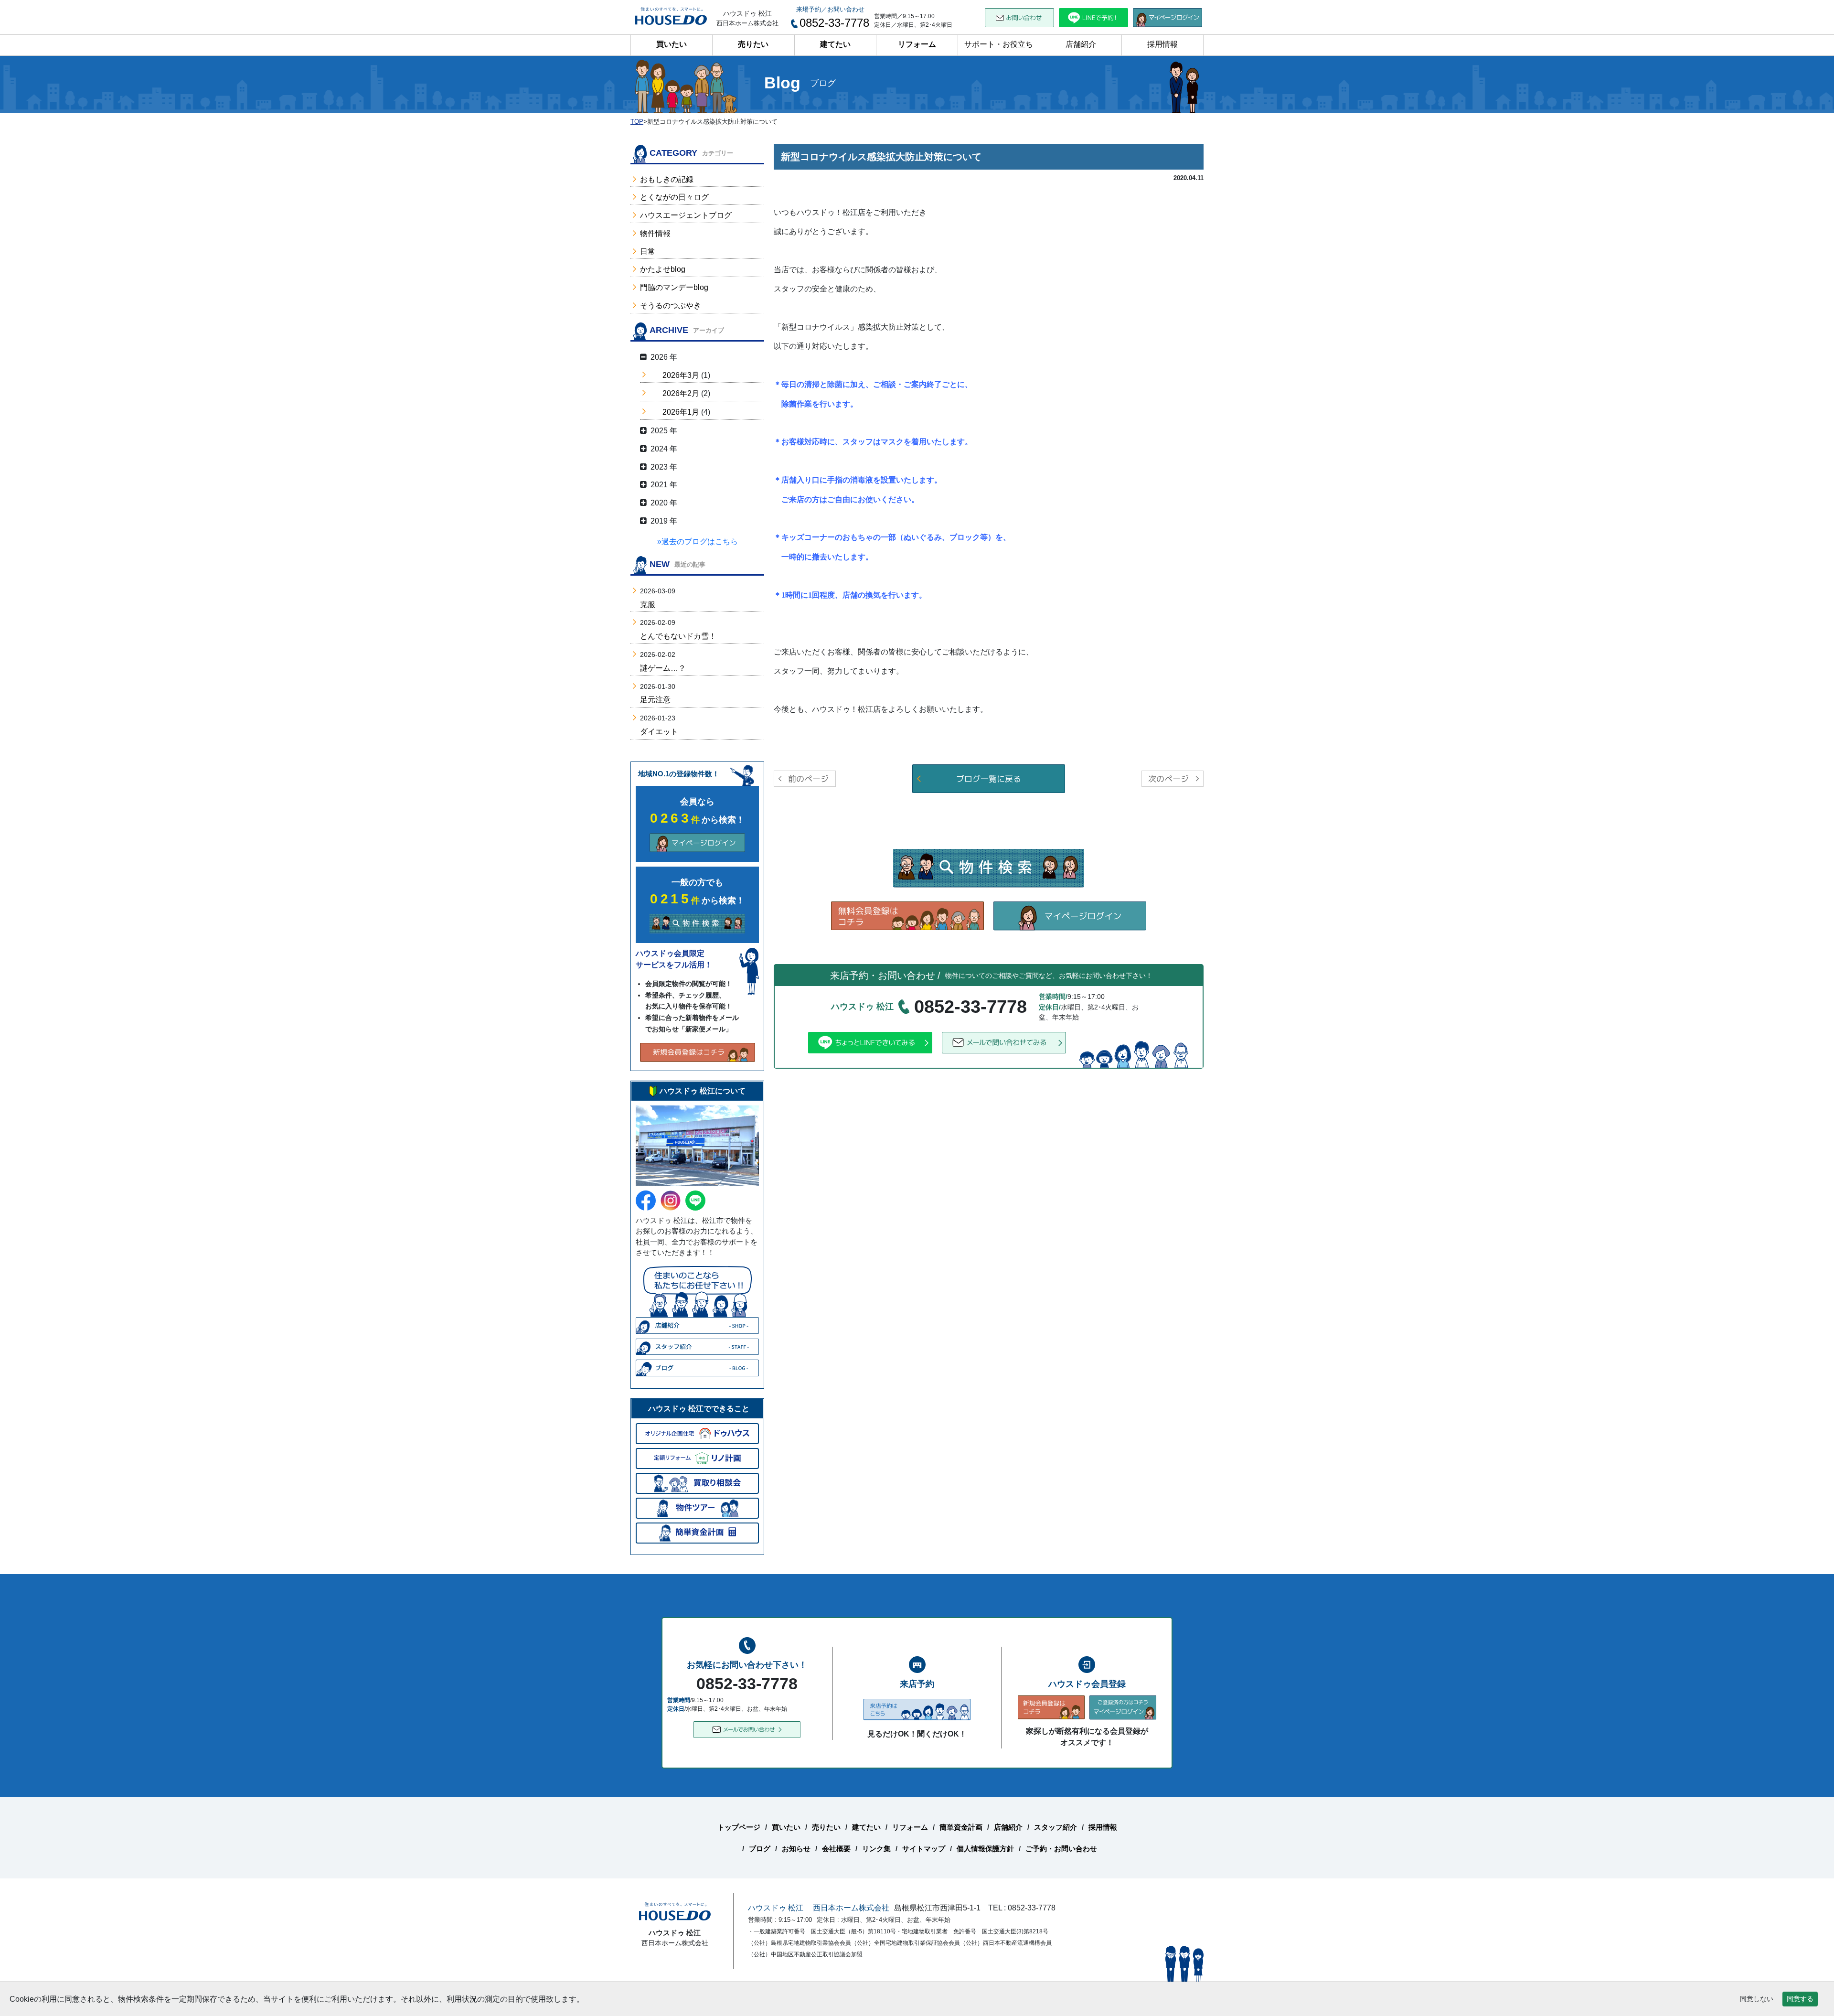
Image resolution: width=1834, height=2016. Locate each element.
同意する (1800, 1999)
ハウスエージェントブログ (686, 215)
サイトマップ (924, 1849)
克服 (648, 605)
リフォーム (917, 44)
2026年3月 (681, 375)
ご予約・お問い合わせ (1061, 1849)
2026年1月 (681, 412)
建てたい (835, 44)
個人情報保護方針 (985, 1849)
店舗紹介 (1081, 44)
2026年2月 (681, 393)
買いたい (672, 44)
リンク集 (876, 1849)
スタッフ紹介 (1056, 1827)
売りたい (753, 44)
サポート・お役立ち (999, 44)
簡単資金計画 (961, 1827)
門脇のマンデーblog (674, 287)
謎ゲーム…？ (663, 668)
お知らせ (796, 1849)
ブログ (760, 1849)
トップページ (739, 1827)
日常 (648, 252)
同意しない (1757, 1999)
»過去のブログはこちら (698, 542)
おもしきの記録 (667, 179)
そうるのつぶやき (671, 306)
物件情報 (655, 233)
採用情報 (1162, 44)
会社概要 (836, 1849)
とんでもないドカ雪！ (678, 636)
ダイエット (659, 732)
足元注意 (655, 700)
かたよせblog (663, 269)
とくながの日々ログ (674, 197)
